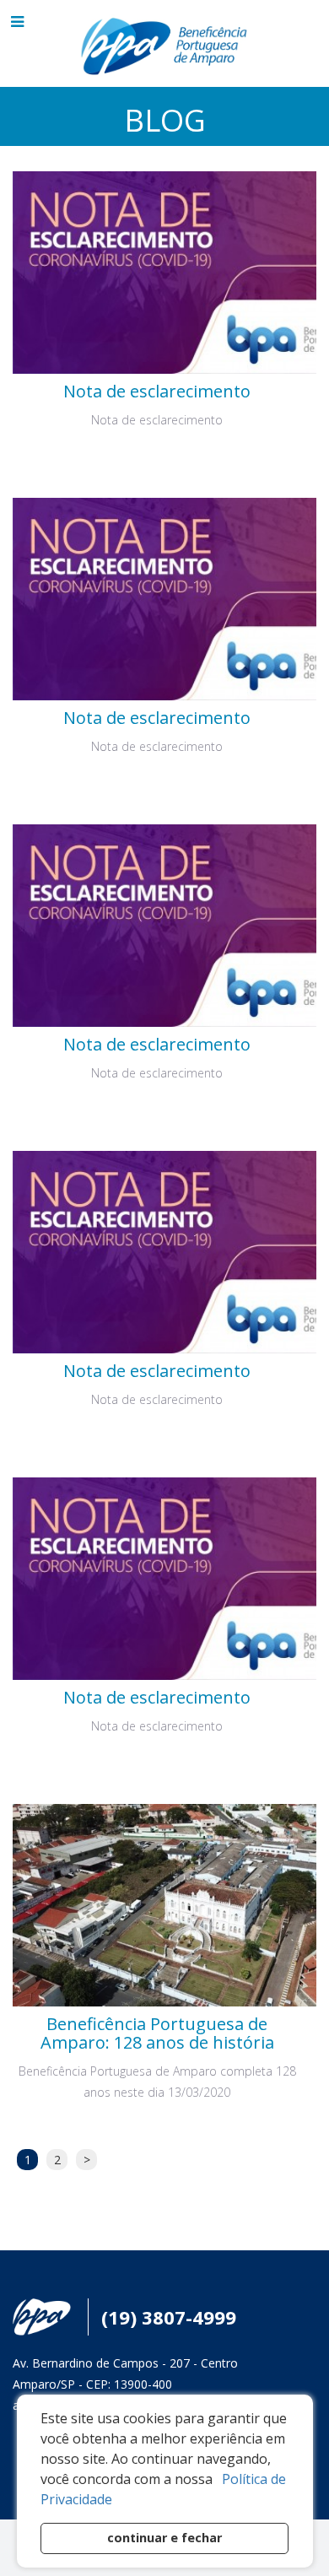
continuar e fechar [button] (164, 2538)
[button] (218, 2481)
